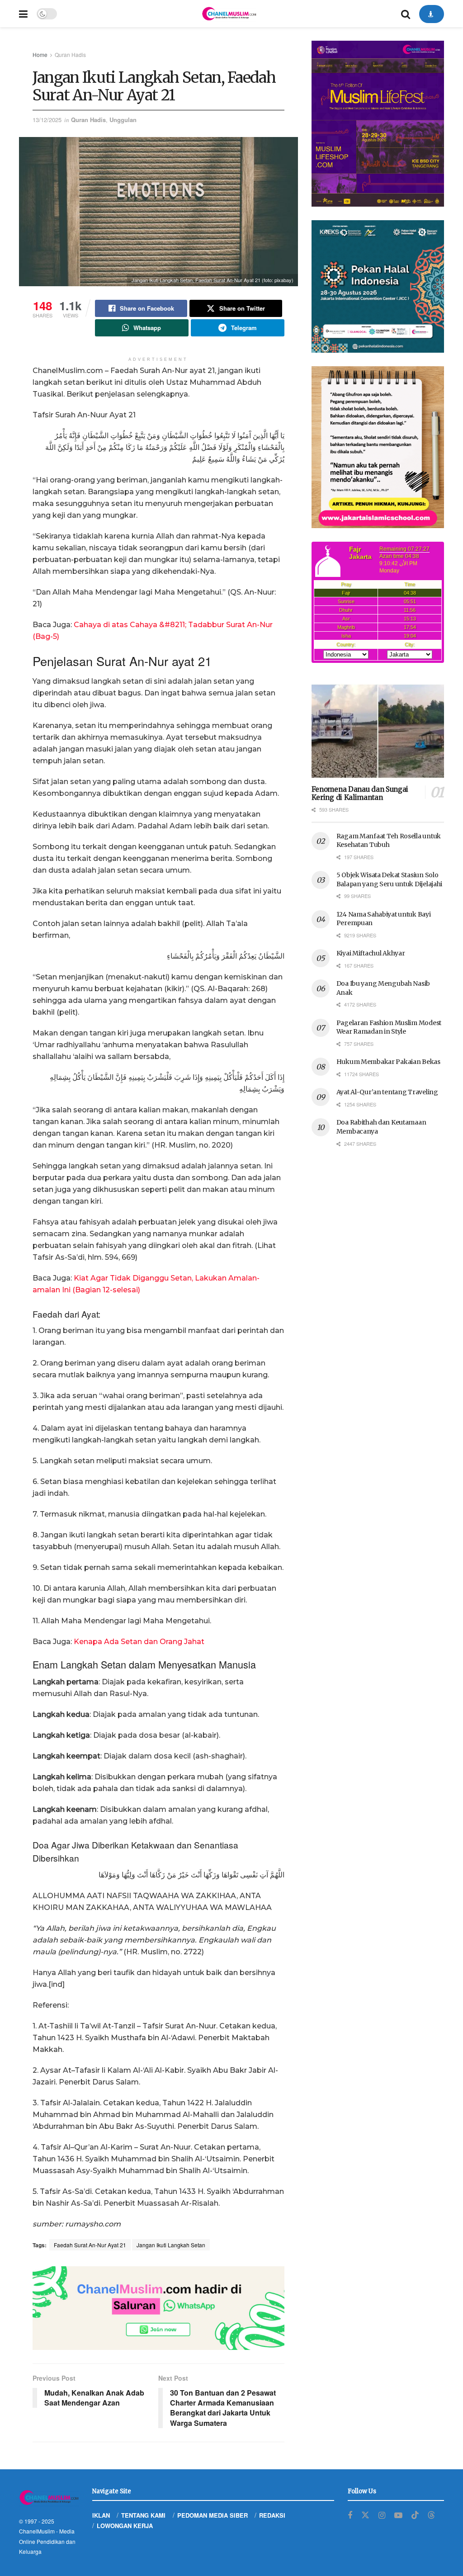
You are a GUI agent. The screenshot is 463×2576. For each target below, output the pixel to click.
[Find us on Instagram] (382, 2515)
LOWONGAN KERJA (125, 2526)
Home (40, 54)
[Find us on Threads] (431, 2515)
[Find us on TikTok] (415, 2515)
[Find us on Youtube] (398, 2515)
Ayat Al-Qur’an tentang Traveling (387, 1092)
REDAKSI (272, 2515)
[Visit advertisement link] (158, 2308)
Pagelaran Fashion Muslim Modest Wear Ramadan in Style (389, 1027)
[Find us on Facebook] (350, 2515)
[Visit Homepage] (229, 14)
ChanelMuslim (37, 2531)
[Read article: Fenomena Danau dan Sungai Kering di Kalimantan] (378, 731)
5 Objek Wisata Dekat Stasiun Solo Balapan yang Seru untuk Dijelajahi (389, 879)
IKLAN (101, 2515)
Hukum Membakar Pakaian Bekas (388, 1062)
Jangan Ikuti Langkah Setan (171, 2245)
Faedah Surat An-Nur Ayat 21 (90, 2245)
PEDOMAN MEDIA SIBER (213, 2515)
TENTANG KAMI (143, 2515)
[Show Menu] (23, 14)
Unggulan (123, 120)
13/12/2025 (47, 120)
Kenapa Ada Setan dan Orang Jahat (139, 1642)
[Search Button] (406, 14)
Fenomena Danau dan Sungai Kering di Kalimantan (360, 794)
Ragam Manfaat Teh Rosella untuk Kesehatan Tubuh (389, 841)
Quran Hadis (70, 54)
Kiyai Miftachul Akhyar (371, 953)
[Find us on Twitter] (365, 2515)
